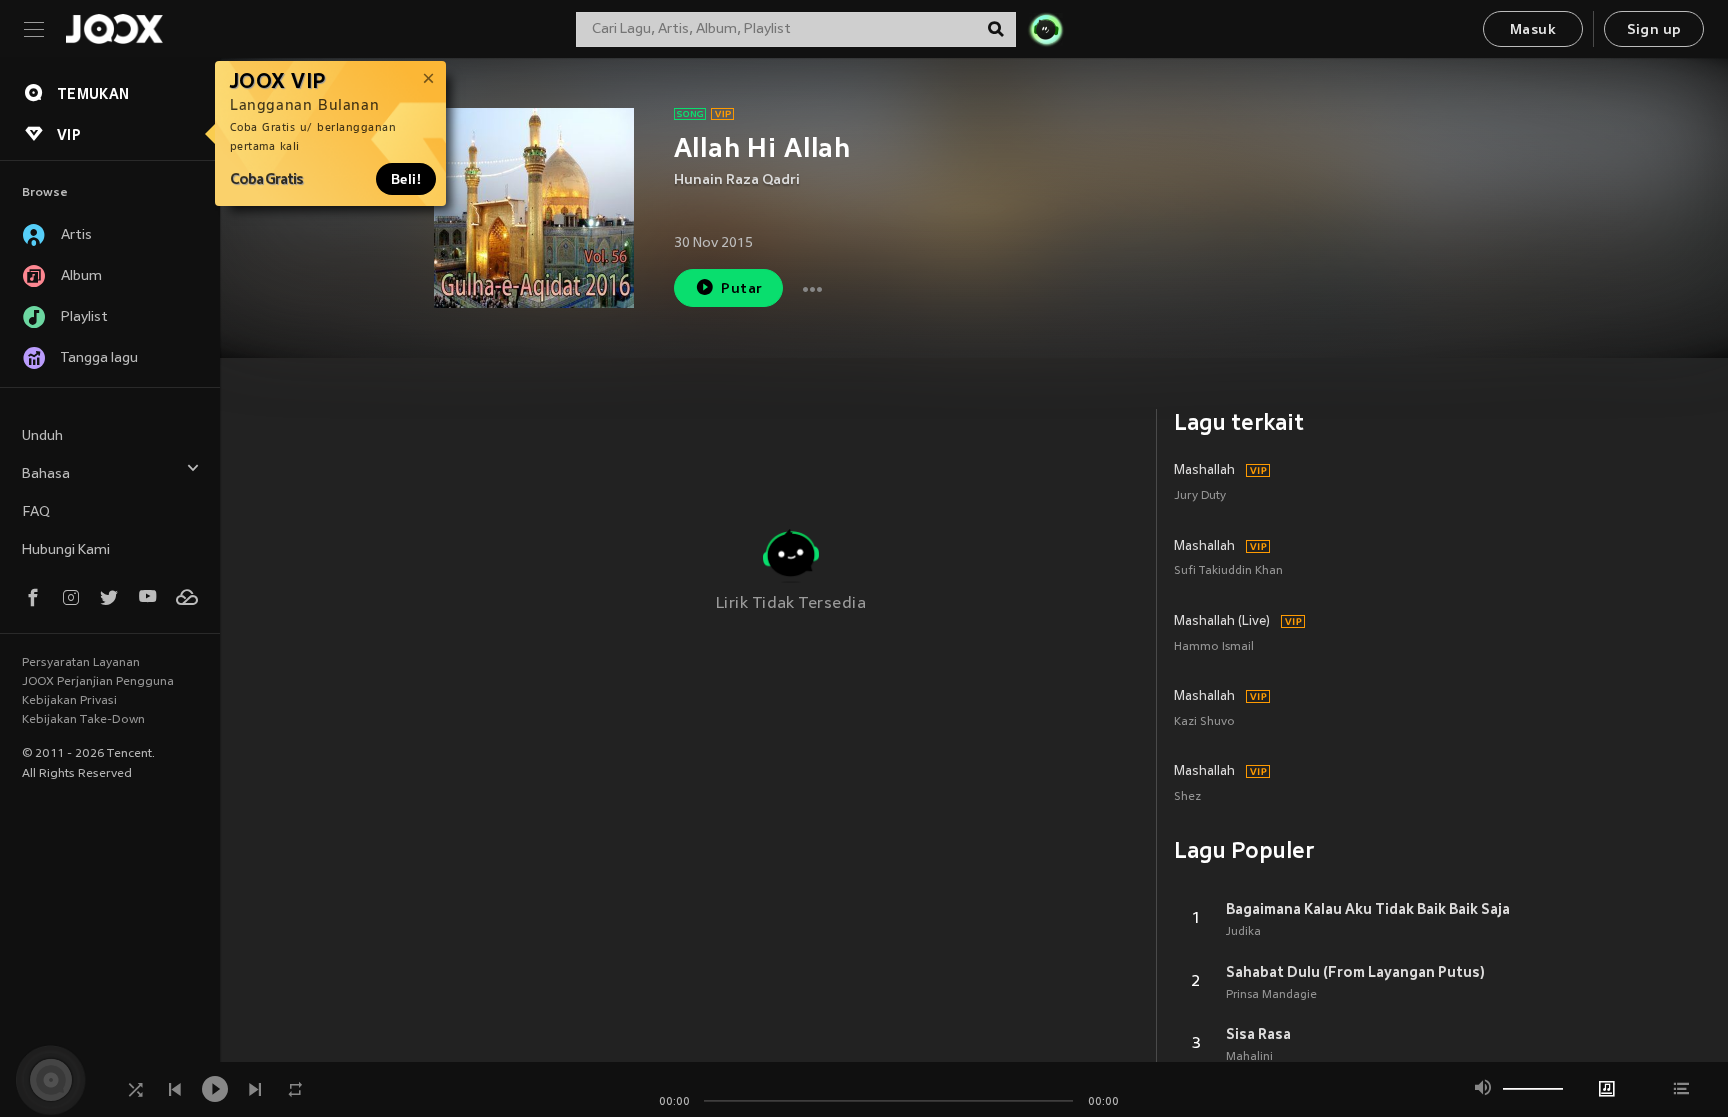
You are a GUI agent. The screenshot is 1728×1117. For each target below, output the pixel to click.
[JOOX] (114, 29)
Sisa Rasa (1258, 1034)
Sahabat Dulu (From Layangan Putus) (1355, 972)
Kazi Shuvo (1204, 722)
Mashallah (1204, 471)
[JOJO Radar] (1046, 29)
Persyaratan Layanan (81, 663)
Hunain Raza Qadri (737, 180)
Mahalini (1249, 1057)
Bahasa (46, 474)
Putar (741, 289)
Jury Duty (1200, 496)
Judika (1243, 932)
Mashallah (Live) (1222, 622)
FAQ (36, 512)
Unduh (42, 436)
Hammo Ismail (1214, 647)
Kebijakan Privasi (69, 701)
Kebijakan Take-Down (83, 720)
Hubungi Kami (66, 550)
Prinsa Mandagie (1271, 995)
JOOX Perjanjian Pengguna (98, 682)
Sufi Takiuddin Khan (1228, 571)
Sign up (1654, 30)
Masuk (1533, 30)
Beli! (406, 179)
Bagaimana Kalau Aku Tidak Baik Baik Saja (1368, 909)
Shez (1187, 797)
